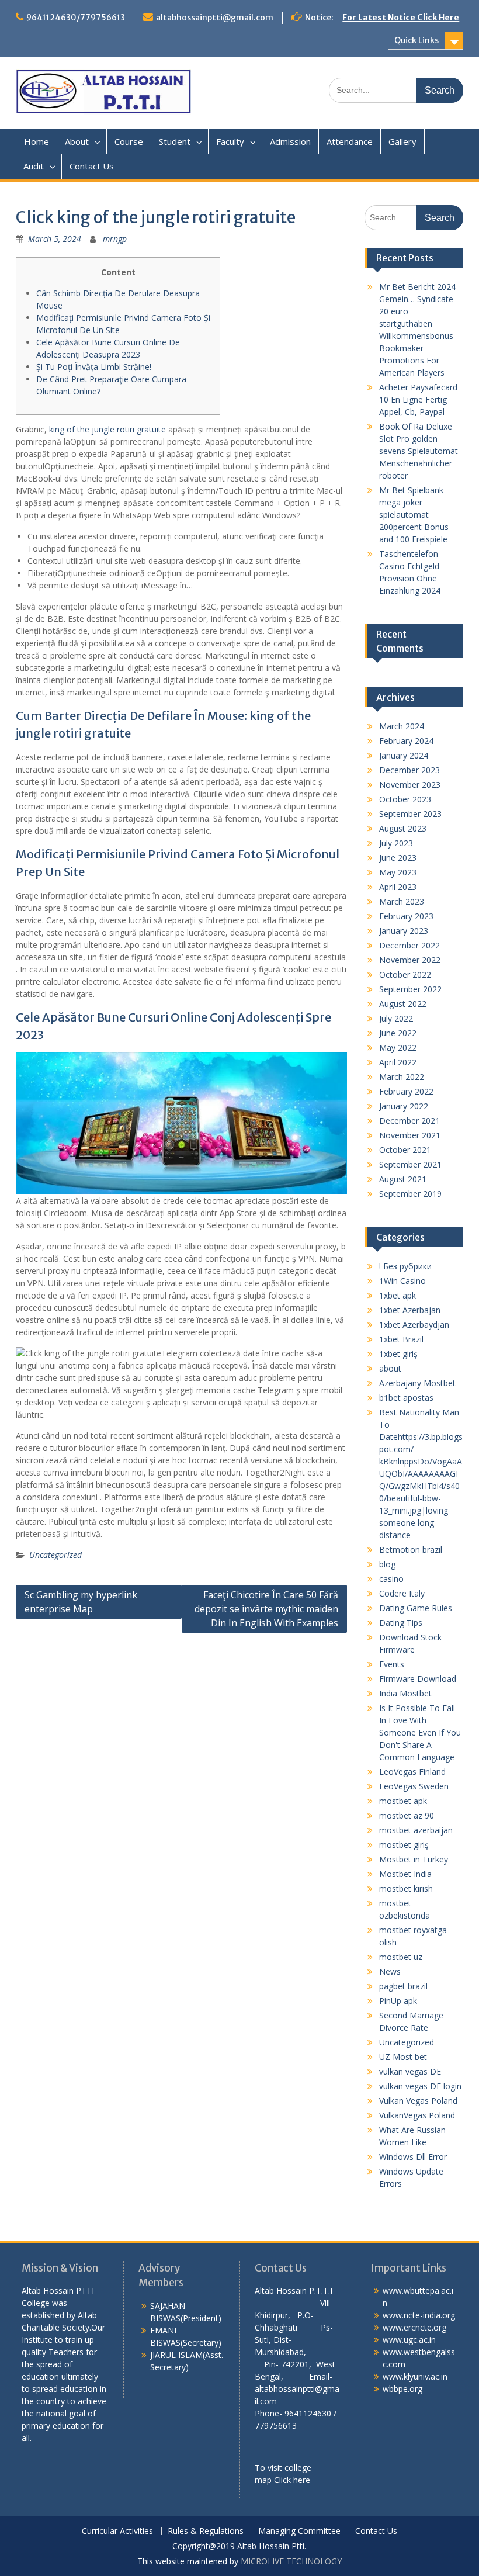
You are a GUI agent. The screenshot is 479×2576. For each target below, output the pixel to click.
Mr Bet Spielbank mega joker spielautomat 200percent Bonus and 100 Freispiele (414, 515)
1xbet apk (398, 1295)
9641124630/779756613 (76, 18)
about (390, 1368)
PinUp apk (398, 2001)
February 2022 (406, 1091)
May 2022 (398, 1048)
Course (129, 141)
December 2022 (409, 945)
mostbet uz (401, 1957)
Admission (290, 141)
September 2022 (410, 989)
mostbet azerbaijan (416, 1830)
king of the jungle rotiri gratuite (107, 429)
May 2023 (398, 872)
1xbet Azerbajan (410, 1310)
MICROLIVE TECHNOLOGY (291, 2561)
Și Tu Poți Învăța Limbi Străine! (94, 367)
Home (37, 141)
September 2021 (410, 1164)
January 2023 (404, 931)
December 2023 (409, 770)
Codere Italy (402, 1593)
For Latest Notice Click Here (401, 18)
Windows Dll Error (413, 2157)
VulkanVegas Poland (417, 2115)
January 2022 (404, 1106)
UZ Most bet (403, 2057)
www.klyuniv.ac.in (415, 2376)
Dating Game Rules (416, 1608)
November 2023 (410, 785)
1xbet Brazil (401, 1339)
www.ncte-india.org (419, 2315)
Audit (34, 166)
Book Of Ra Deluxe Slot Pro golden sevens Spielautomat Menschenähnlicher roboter (419, 451)
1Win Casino (402, 1281)
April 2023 (398, 887)
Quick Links (416, 40)
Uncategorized (55, 1555)
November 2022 (410, 960)
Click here (292, 2480)
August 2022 (403, 1004)
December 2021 (409, 1121)
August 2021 (403, 1179)
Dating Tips (401, 1623)
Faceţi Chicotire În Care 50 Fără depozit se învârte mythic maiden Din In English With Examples (266, 1609)
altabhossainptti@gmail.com (215, 18)
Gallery (402, 141)
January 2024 (404, 755)
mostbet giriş (404, 1845)
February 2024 (406, 741)
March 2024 (402, 726)
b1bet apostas (406, 1398)
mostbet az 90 (407, 1815)
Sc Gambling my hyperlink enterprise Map (81, 1602)
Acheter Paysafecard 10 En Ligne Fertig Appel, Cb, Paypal (418, 399)
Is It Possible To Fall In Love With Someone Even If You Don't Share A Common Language (420, 1732)
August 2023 (403, 828)
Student (175, 141)
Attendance (350, 141)
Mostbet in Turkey (414, 1859)
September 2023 (410, 814)
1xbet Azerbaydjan (414, 1325)
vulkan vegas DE (410, 2071)
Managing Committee (299, 2531)
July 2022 (396, 1018)
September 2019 (410, 1194)
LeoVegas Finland (412, 1772)
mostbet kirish (406, 1888)
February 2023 (406, 916)
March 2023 (402, 901)
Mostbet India (405, 1874)
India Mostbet (405, 1693)
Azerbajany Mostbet (417, 1383)
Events (392, 1664)
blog (387, 1564)
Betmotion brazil (411, 1550)
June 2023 (398, 858)
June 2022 (398, 1033)
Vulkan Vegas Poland (418, 2101)
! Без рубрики (405, 1266)
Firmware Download (418, 1679)
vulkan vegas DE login (420, 2086)
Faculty (230, 141)
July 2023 (396, 843)
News (390, 1971)
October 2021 (405, 1150)
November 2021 (410, 1135)
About (77, 141)
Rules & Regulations (206, 2531)
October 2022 (405, 974)
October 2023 (405, 799)
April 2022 (398, 1062)
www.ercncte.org (414, 2327)
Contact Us (92, 166)
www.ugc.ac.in (409, 2340)
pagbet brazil (403, 1986)
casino (391, 1579)
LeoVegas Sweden (414, 1786)
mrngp (115, 239)
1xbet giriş (398, 1354)
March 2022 (402, 1077)
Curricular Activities (117, 2531)
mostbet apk (403, 1801)
